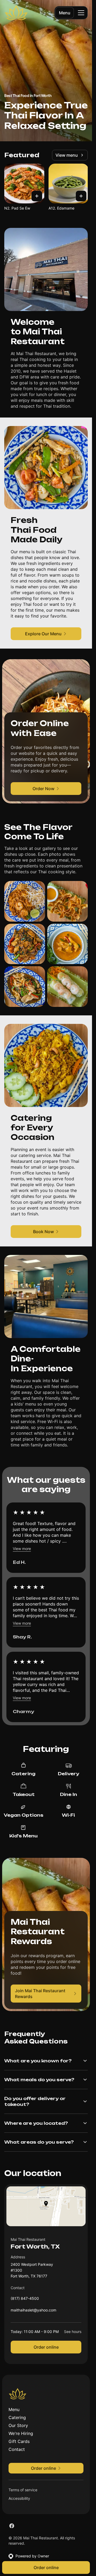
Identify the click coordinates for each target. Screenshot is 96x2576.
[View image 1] (25, 901)
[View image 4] (68, 944)
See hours (73, 2332)
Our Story (18, 2425)
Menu (65, 13)
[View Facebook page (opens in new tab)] (12, 2526)
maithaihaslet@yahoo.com (33, 2311)
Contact (17, 2449)
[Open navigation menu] (81, 13)
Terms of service (23, 2490)
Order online (46, 2347)
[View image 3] (25, 944)
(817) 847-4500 (25, 2300)
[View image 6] (68, 987)
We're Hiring (21, 2433)
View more (22, 1549)
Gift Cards (19, 2441)
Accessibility (19, 2498)
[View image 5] (25, 987)
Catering (17, 2417)
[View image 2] (68, 901)
